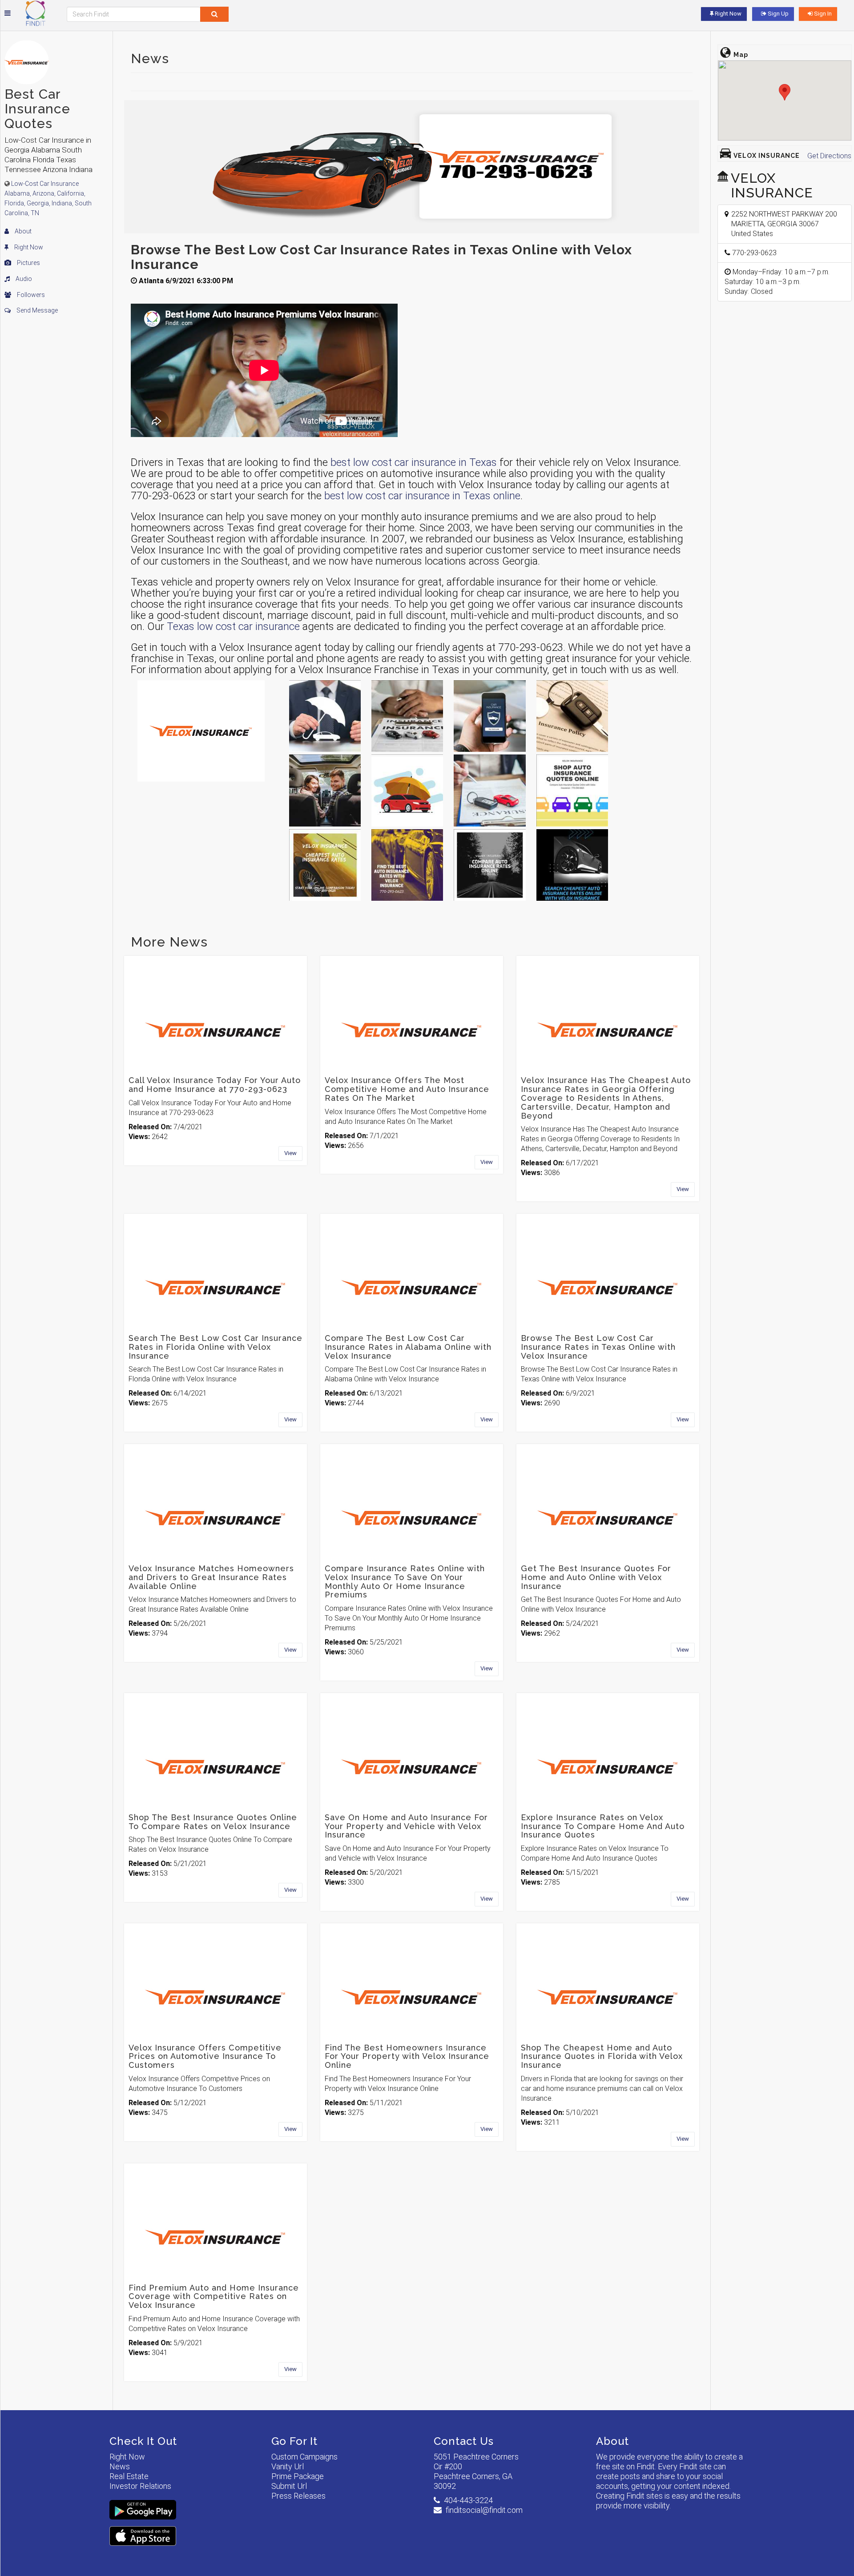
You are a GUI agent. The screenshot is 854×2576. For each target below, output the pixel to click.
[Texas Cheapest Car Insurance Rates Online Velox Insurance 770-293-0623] (407, 716)
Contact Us (464, 2441)
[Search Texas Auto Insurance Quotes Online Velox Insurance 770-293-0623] (489, 865)
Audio (23, 279)
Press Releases (298, 2496)
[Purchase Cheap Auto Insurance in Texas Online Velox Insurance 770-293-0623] (572, 865)
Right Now (28, 247)
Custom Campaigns (304, 2457)
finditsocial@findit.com (484, 2510)
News (120, 2466)
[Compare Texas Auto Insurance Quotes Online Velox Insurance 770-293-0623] (489, 716)
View (290, 1153)
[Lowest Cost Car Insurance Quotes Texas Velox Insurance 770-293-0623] (325, 865)
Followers (30, 295)
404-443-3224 (468, 2500)
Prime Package (298, 2476)
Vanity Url (288, 2466)
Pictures (28, 263)
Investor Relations (140, 2486)
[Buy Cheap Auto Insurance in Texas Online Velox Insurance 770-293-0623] (572, 716)
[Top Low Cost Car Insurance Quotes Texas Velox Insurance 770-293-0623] (325, 790)
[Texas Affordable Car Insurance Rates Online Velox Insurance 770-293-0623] (407, 865)
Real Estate (129, 2476)
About (22, 231)
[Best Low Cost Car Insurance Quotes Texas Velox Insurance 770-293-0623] (325, 716)
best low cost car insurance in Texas (414, 462)
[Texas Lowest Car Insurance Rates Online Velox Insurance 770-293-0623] (407, 790)
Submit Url (289, 2486)
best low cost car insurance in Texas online (422, 496)
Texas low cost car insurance (233, 626)
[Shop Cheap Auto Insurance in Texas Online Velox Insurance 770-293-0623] (572, 790)
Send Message (36, 310)
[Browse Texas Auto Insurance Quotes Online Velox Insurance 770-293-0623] (489, 790)
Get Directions (829, 156)
